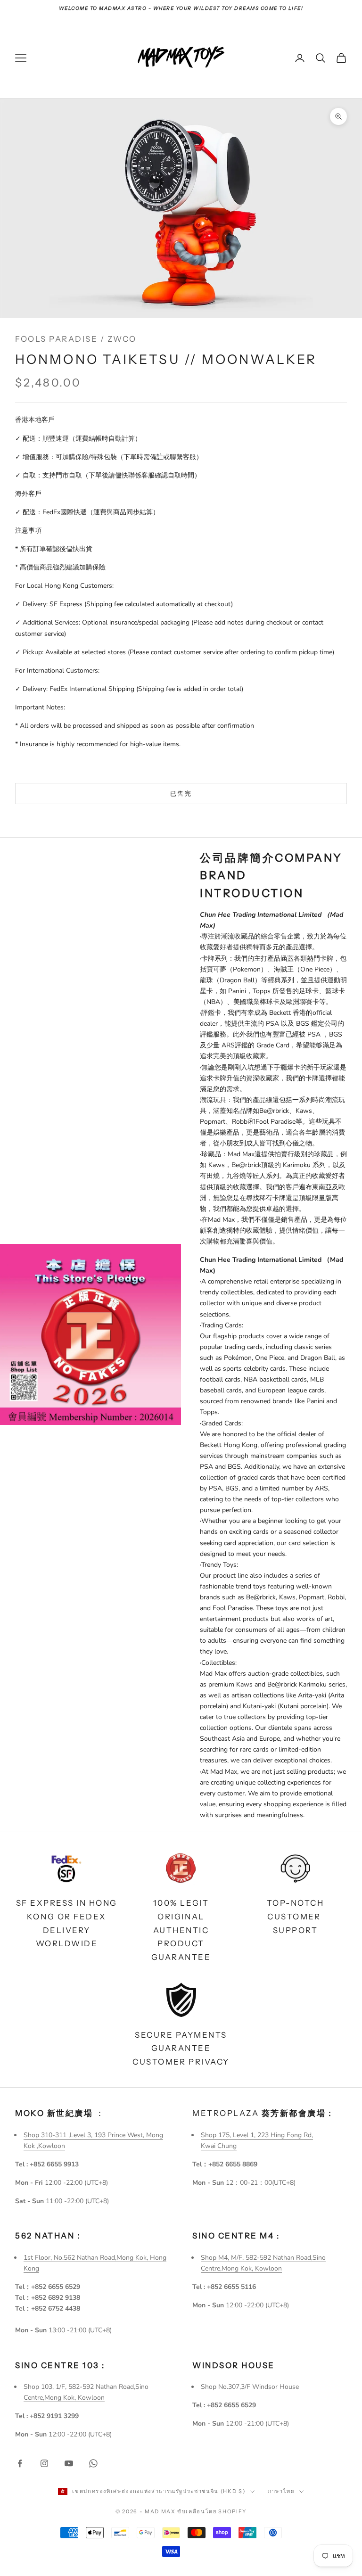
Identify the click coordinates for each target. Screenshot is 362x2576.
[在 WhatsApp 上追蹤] (93, 2463)
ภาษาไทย (281, 2491)
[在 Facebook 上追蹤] (20, 2463)
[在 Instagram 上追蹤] (44, 2463)
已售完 (181, 793)
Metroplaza (264, 2113)
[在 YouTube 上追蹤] (69, 2463)
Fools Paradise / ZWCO (76, 339)
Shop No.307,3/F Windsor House (250, 2387)
